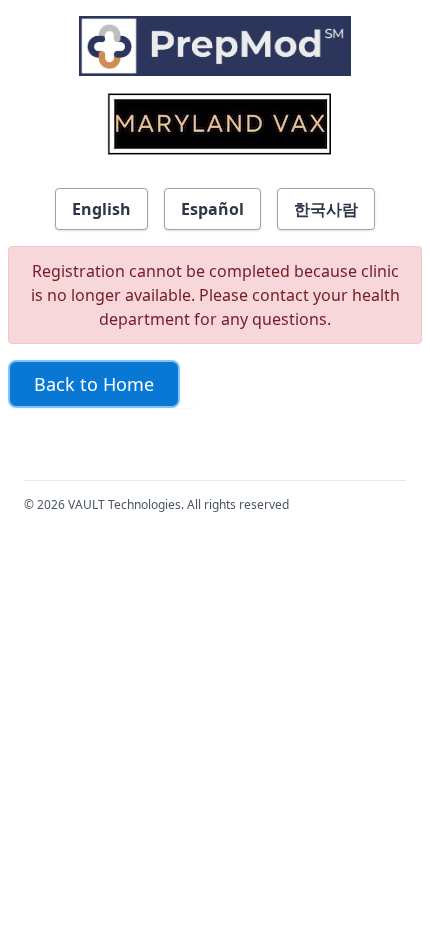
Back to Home (94, 384)
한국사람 (326, 209)
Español (212, 209)
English (101, 209)
